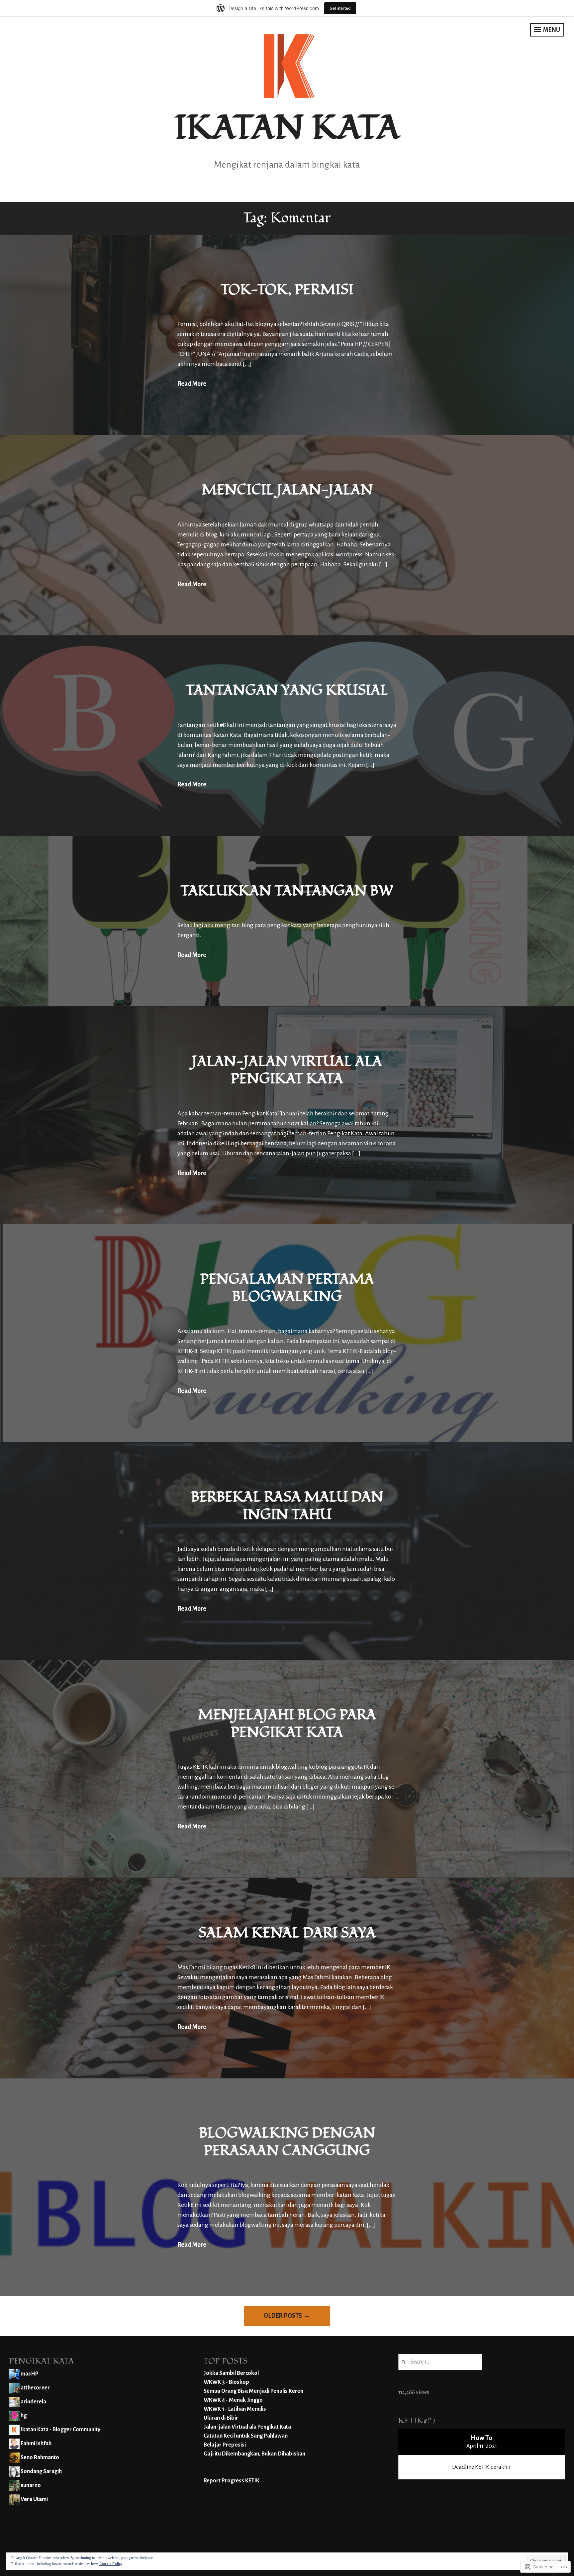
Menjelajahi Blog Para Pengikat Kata (287, 1724)
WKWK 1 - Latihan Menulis (235, 2409)
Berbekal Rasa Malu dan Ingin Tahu (287, 1506)
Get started (340, 8)
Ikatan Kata (287, 128)
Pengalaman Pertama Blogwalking (287, 1288)
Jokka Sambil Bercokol (231, 2373)
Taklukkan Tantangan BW (287, 891)
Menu (551, 30)
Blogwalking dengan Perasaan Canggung (287, 2142)
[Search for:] (440, 2362)
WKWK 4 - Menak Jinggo (233, 2400)
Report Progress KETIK (232, 2481)
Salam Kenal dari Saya (287, 1933)
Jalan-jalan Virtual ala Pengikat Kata (287, 1070)
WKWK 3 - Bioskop (226, 2382)
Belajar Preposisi (225, 2445)
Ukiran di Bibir (221, 2418)
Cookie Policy (111, 2564)
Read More (192, 384)
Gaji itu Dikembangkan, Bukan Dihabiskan (254, 2454)
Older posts (283, 2316)
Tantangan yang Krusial (287, 690)
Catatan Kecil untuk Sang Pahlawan (246, 2436)
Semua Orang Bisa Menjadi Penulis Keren (253, 2391)
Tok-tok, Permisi (287, 290)
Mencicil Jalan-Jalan (287, 490)
